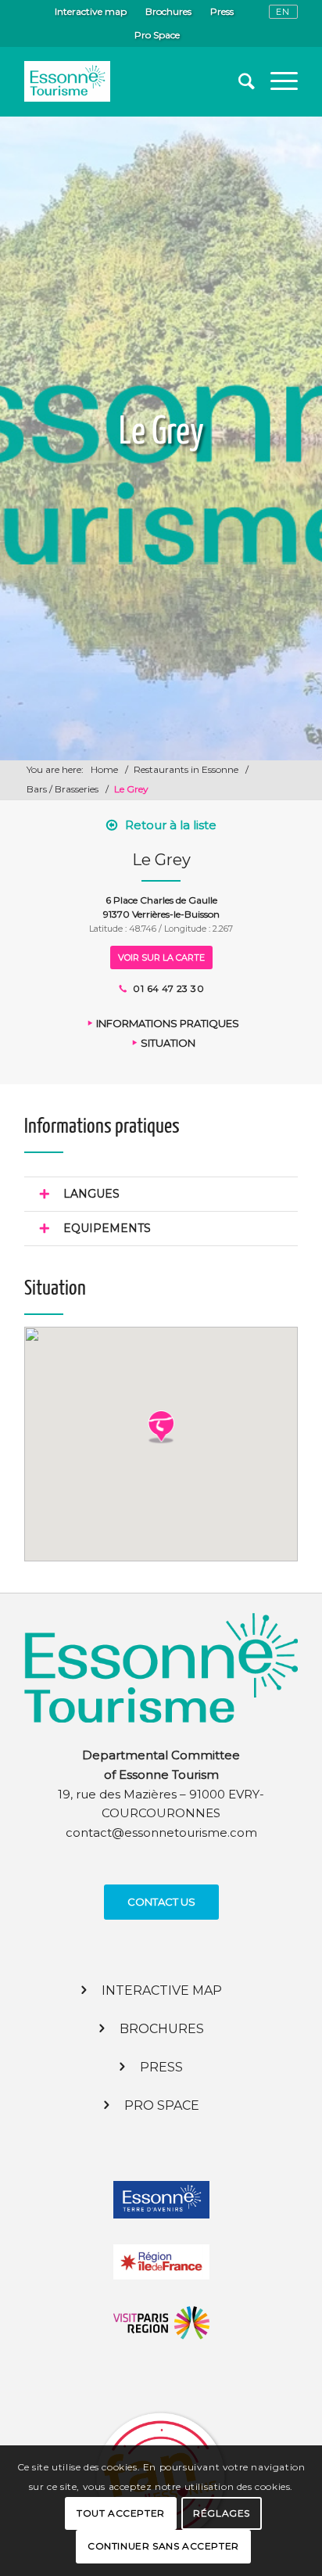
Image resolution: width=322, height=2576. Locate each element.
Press (222, 11)
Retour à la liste (171, 825)
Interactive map (91, 11)
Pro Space (157, 35)
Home (104, 769)
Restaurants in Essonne (186, 769)
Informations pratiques (168, 1023)
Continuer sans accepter (163, 2546)
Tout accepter (121, 2513)
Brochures (168, 11)
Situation (168, 1043)
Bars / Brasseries (63, 789)
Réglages (222, 2513)
